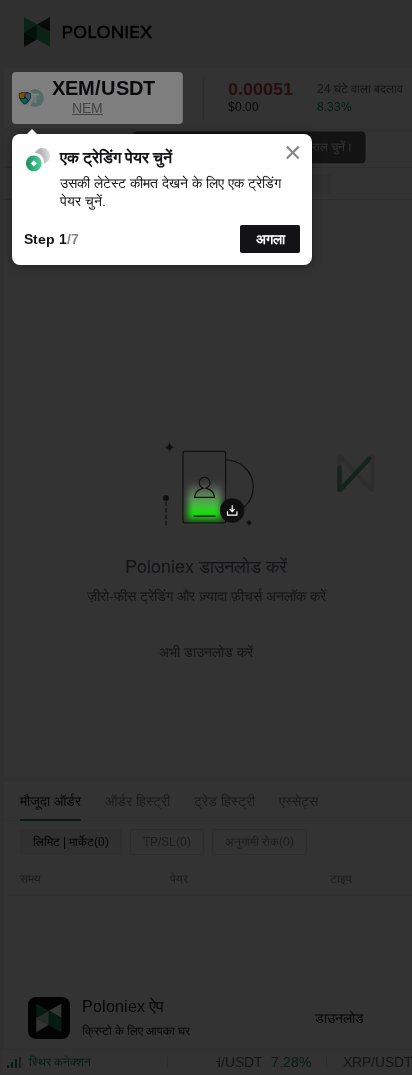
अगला (270, 239)
